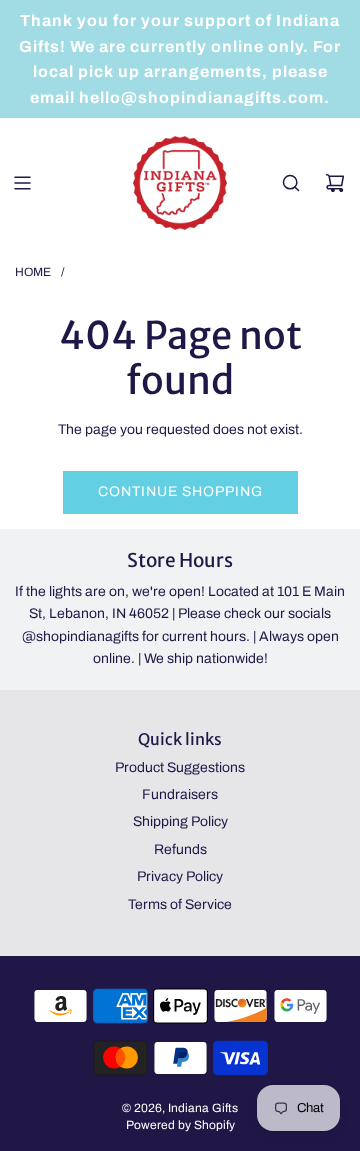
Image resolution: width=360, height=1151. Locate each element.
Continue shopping (180, 491)
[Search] (291, 183)
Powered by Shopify (180, 1125)
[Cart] (335, 183)
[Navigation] (22, 183)
